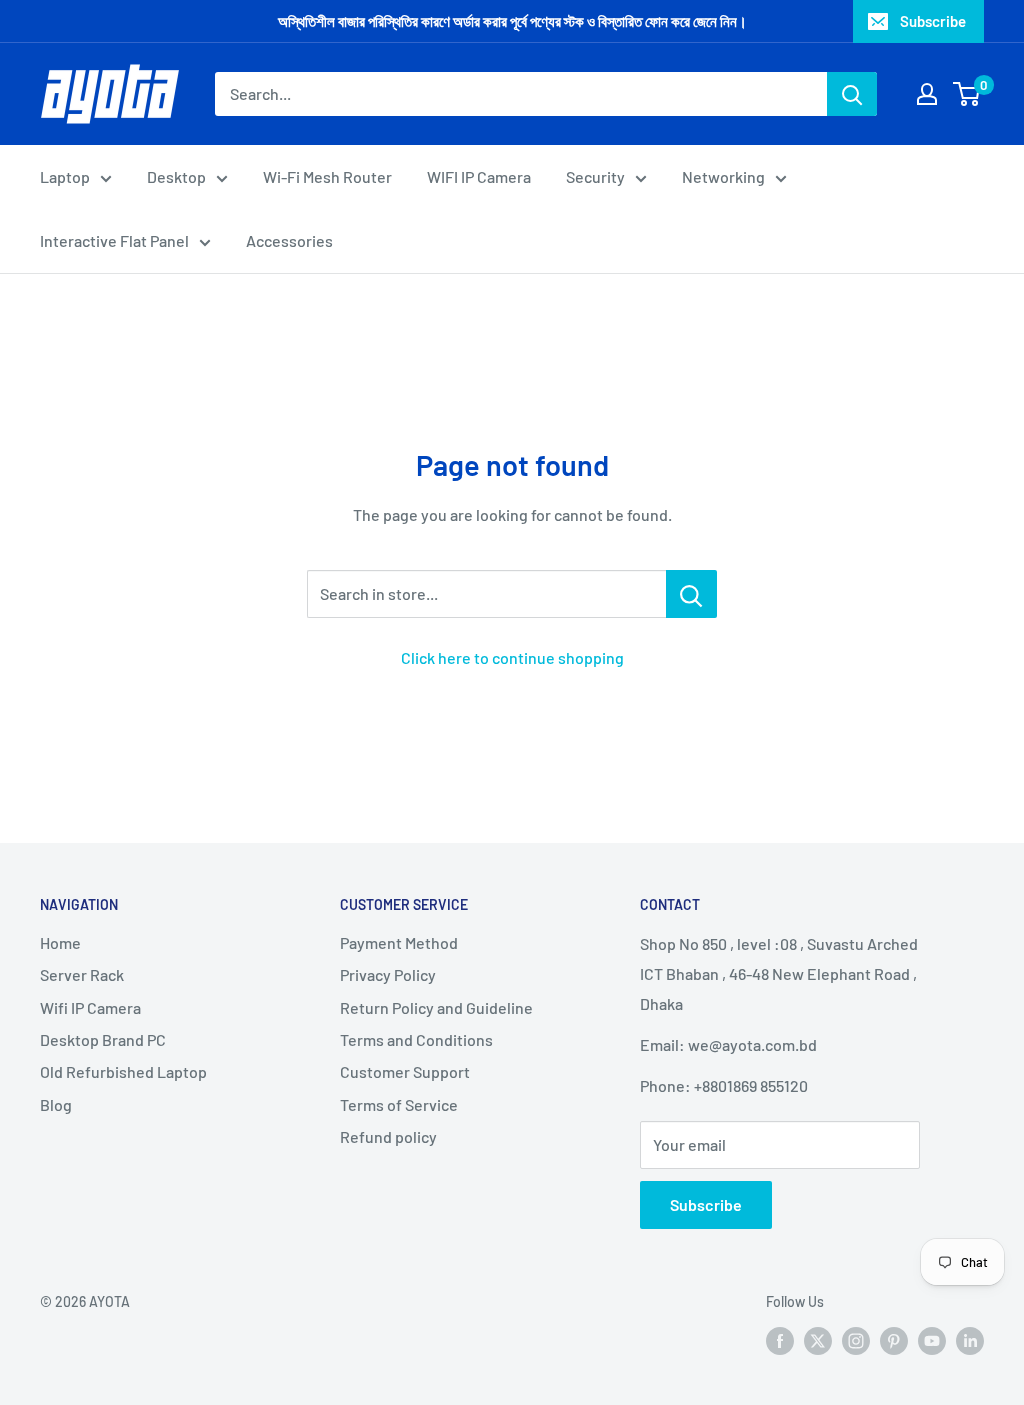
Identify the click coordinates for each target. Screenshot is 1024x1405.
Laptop (65, 176)
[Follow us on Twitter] (818, 1340)
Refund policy (388, 1136)
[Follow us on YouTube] (932, 1340)
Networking (723, 176)
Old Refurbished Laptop (123, 1071)
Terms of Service (399, 1104)
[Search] (852, 94)
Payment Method (399, 942)
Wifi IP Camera (90, 1007)
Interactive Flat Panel (114, 240)
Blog (56, 1104)
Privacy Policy (388, 974)
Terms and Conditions (416, 1039)
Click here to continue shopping (512, 657)
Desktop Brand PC (103, 1039)
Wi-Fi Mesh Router (327, 176)
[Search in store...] (691, 594)
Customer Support (405, 1071)
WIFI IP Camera (479, 176)
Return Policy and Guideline (436, 1007)
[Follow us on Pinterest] (894, 1340)
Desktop (176, 176)
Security (595, 176)
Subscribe (933, 21)
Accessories (289, 240)
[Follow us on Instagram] (856, 1340)
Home (60, 942)
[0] (967, 94)
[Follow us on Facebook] (780, 1340)
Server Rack (82, 974)
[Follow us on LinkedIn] (970, 1340)
